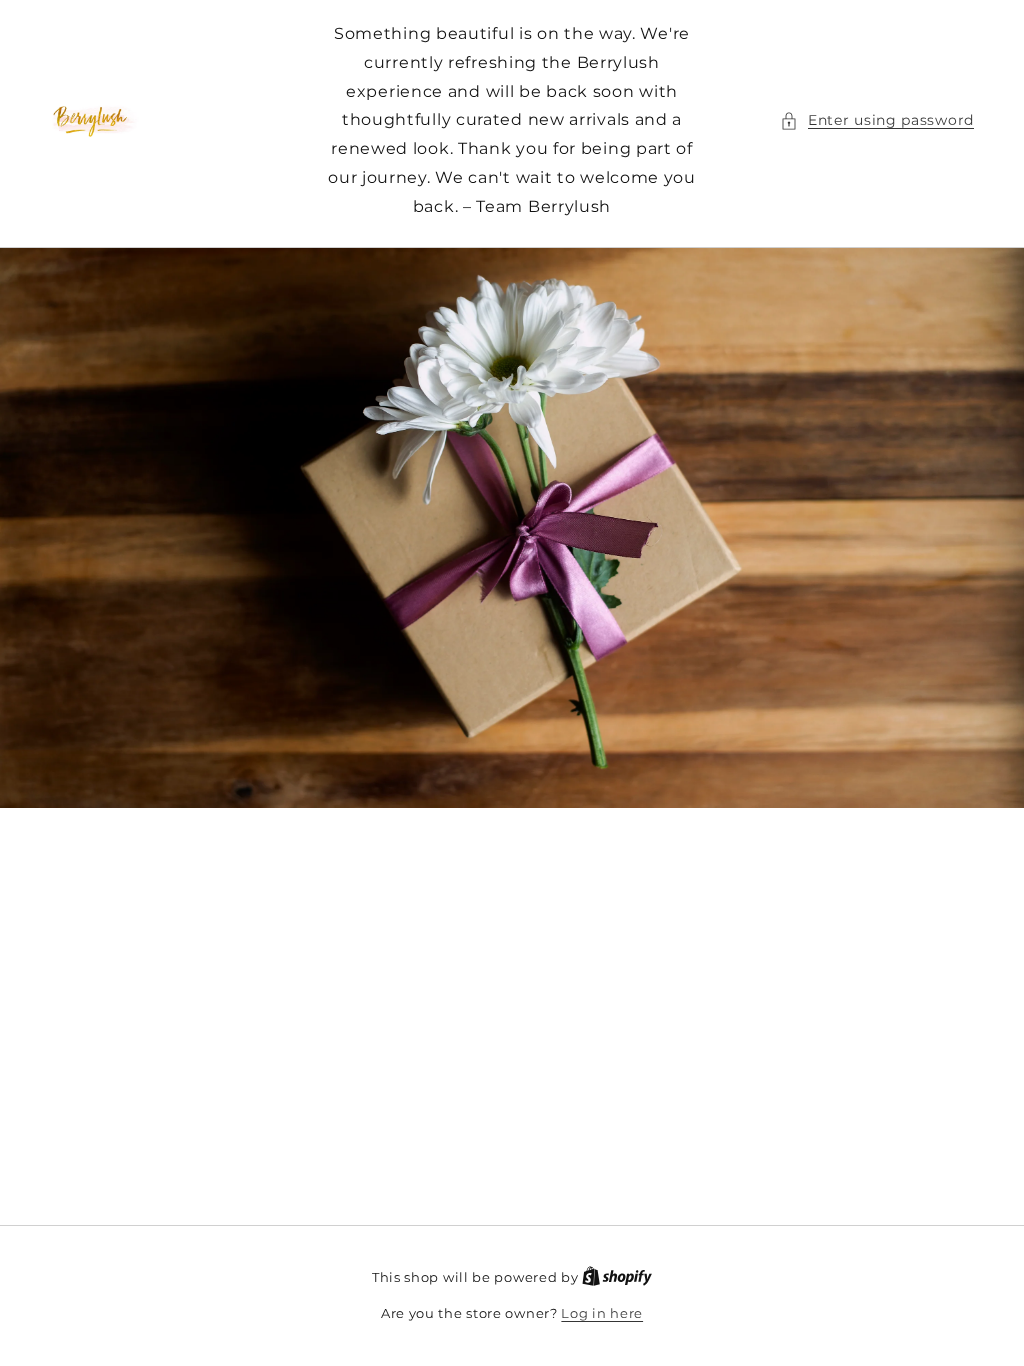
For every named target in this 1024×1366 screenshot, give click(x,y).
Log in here (602, 1313)
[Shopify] (617, 1277)
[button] (877, 120)
